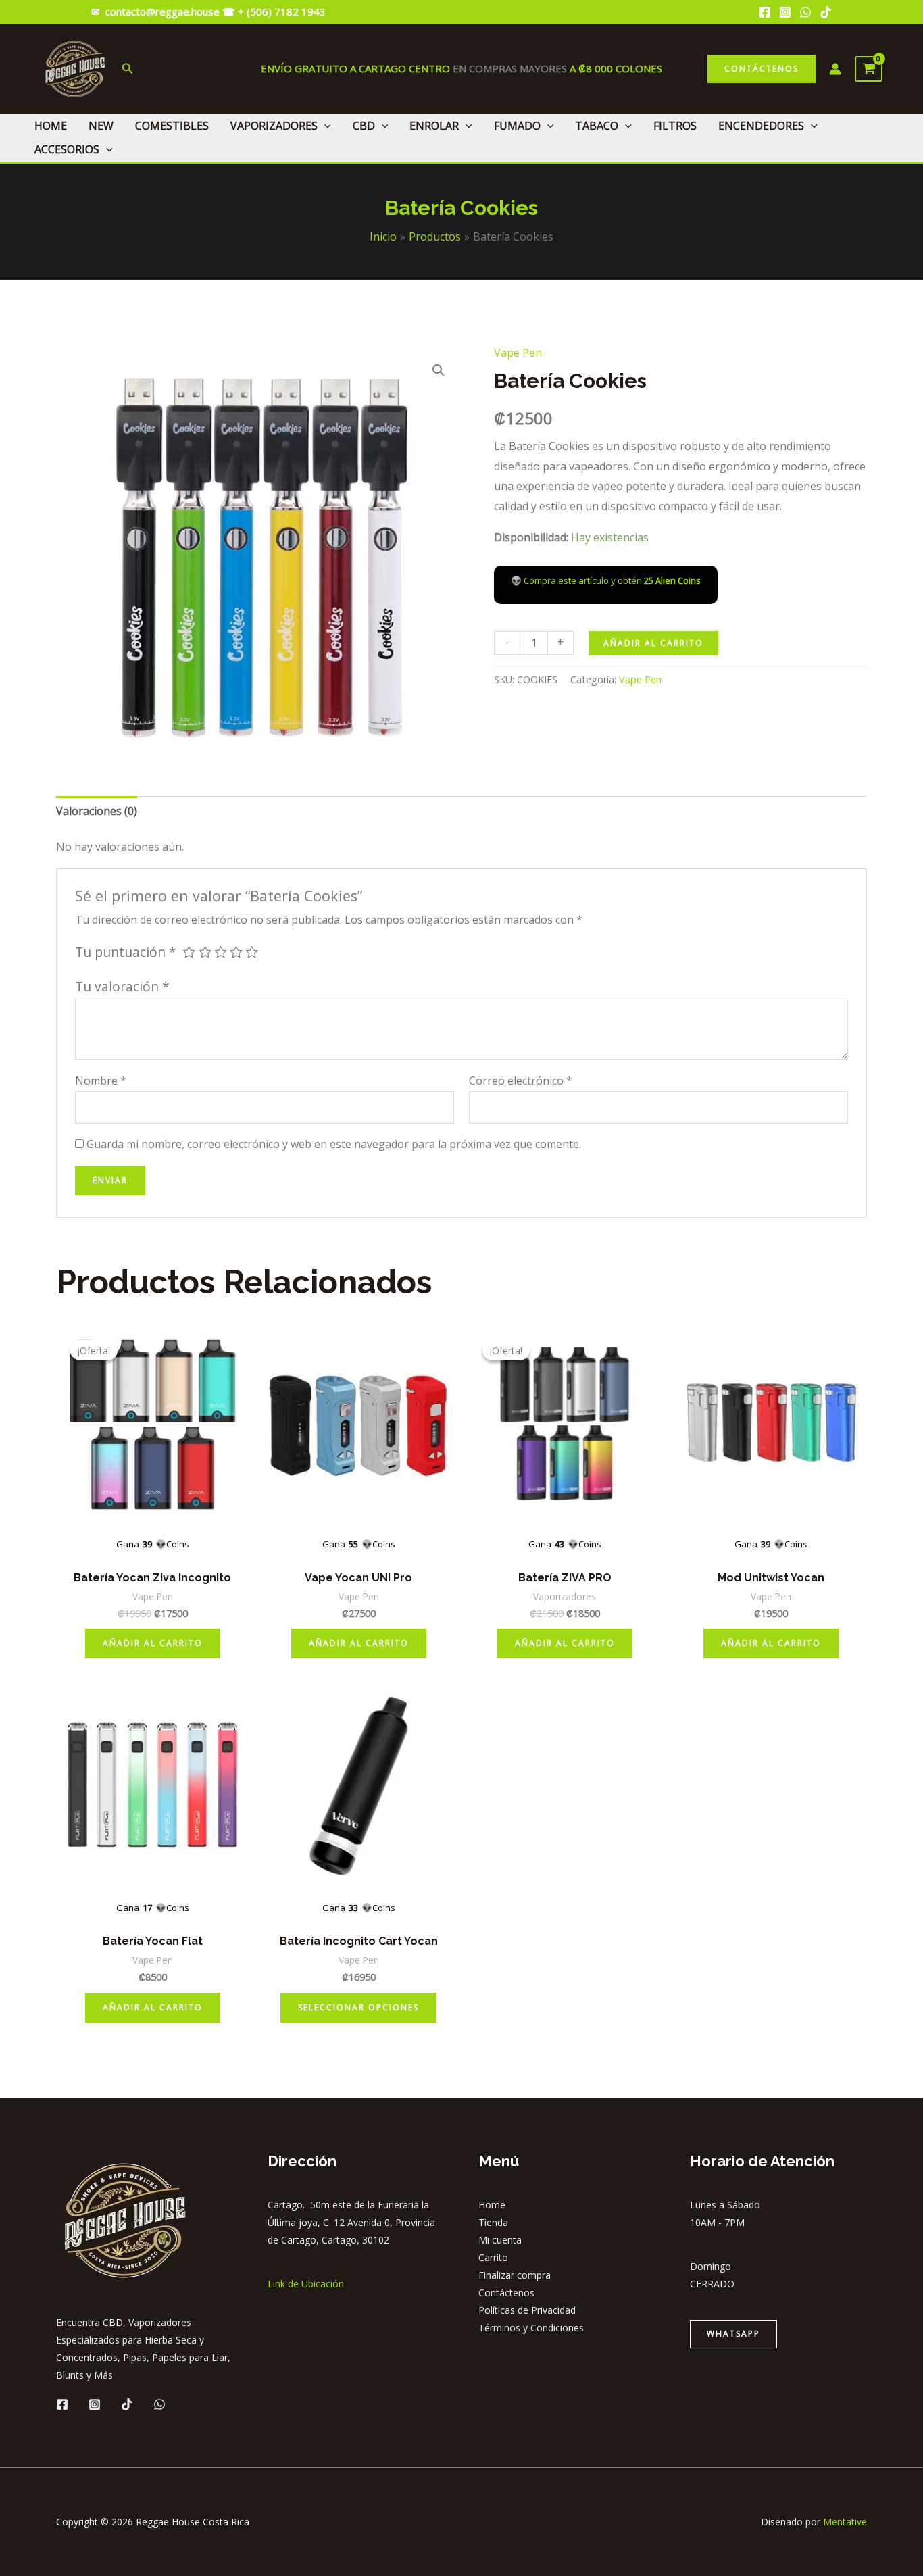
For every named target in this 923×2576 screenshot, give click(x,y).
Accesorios (67, 149)
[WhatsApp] (805, 12)
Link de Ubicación (306, 2284)
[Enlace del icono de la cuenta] (835, 69)
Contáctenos (506, 2293)
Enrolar (434, 126)
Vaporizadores (274, 126)
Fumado (517, 126)
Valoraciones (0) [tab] (97, 811)
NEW (101, 126)
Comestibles (172, 126)
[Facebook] (765, 12)
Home (51, 126)
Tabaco (597, 126)
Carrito (493, 2257)
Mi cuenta (500, 2240)
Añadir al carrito (653, 643)
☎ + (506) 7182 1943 (275, 11)
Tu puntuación (126, 952)
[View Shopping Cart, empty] (869, 69)
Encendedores (761, 126)
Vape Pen (518, 353)
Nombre (101, 1081)
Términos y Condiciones (531, 2328)
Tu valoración (122, 986)
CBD (364, 126)
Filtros (675, 126)
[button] (439, 370)
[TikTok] (826, 12)
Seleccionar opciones (358, 2007)
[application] (324, 126)
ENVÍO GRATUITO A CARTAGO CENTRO (357, 68)
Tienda (493, 2222)
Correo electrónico (521, 1081)
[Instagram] (785, 12)
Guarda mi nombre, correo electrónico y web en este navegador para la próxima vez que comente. (334, 1144)
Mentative (845, 2522)
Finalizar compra (515, 2275)
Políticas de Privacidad (527, 2310)
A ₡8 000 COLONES (615, 68)
